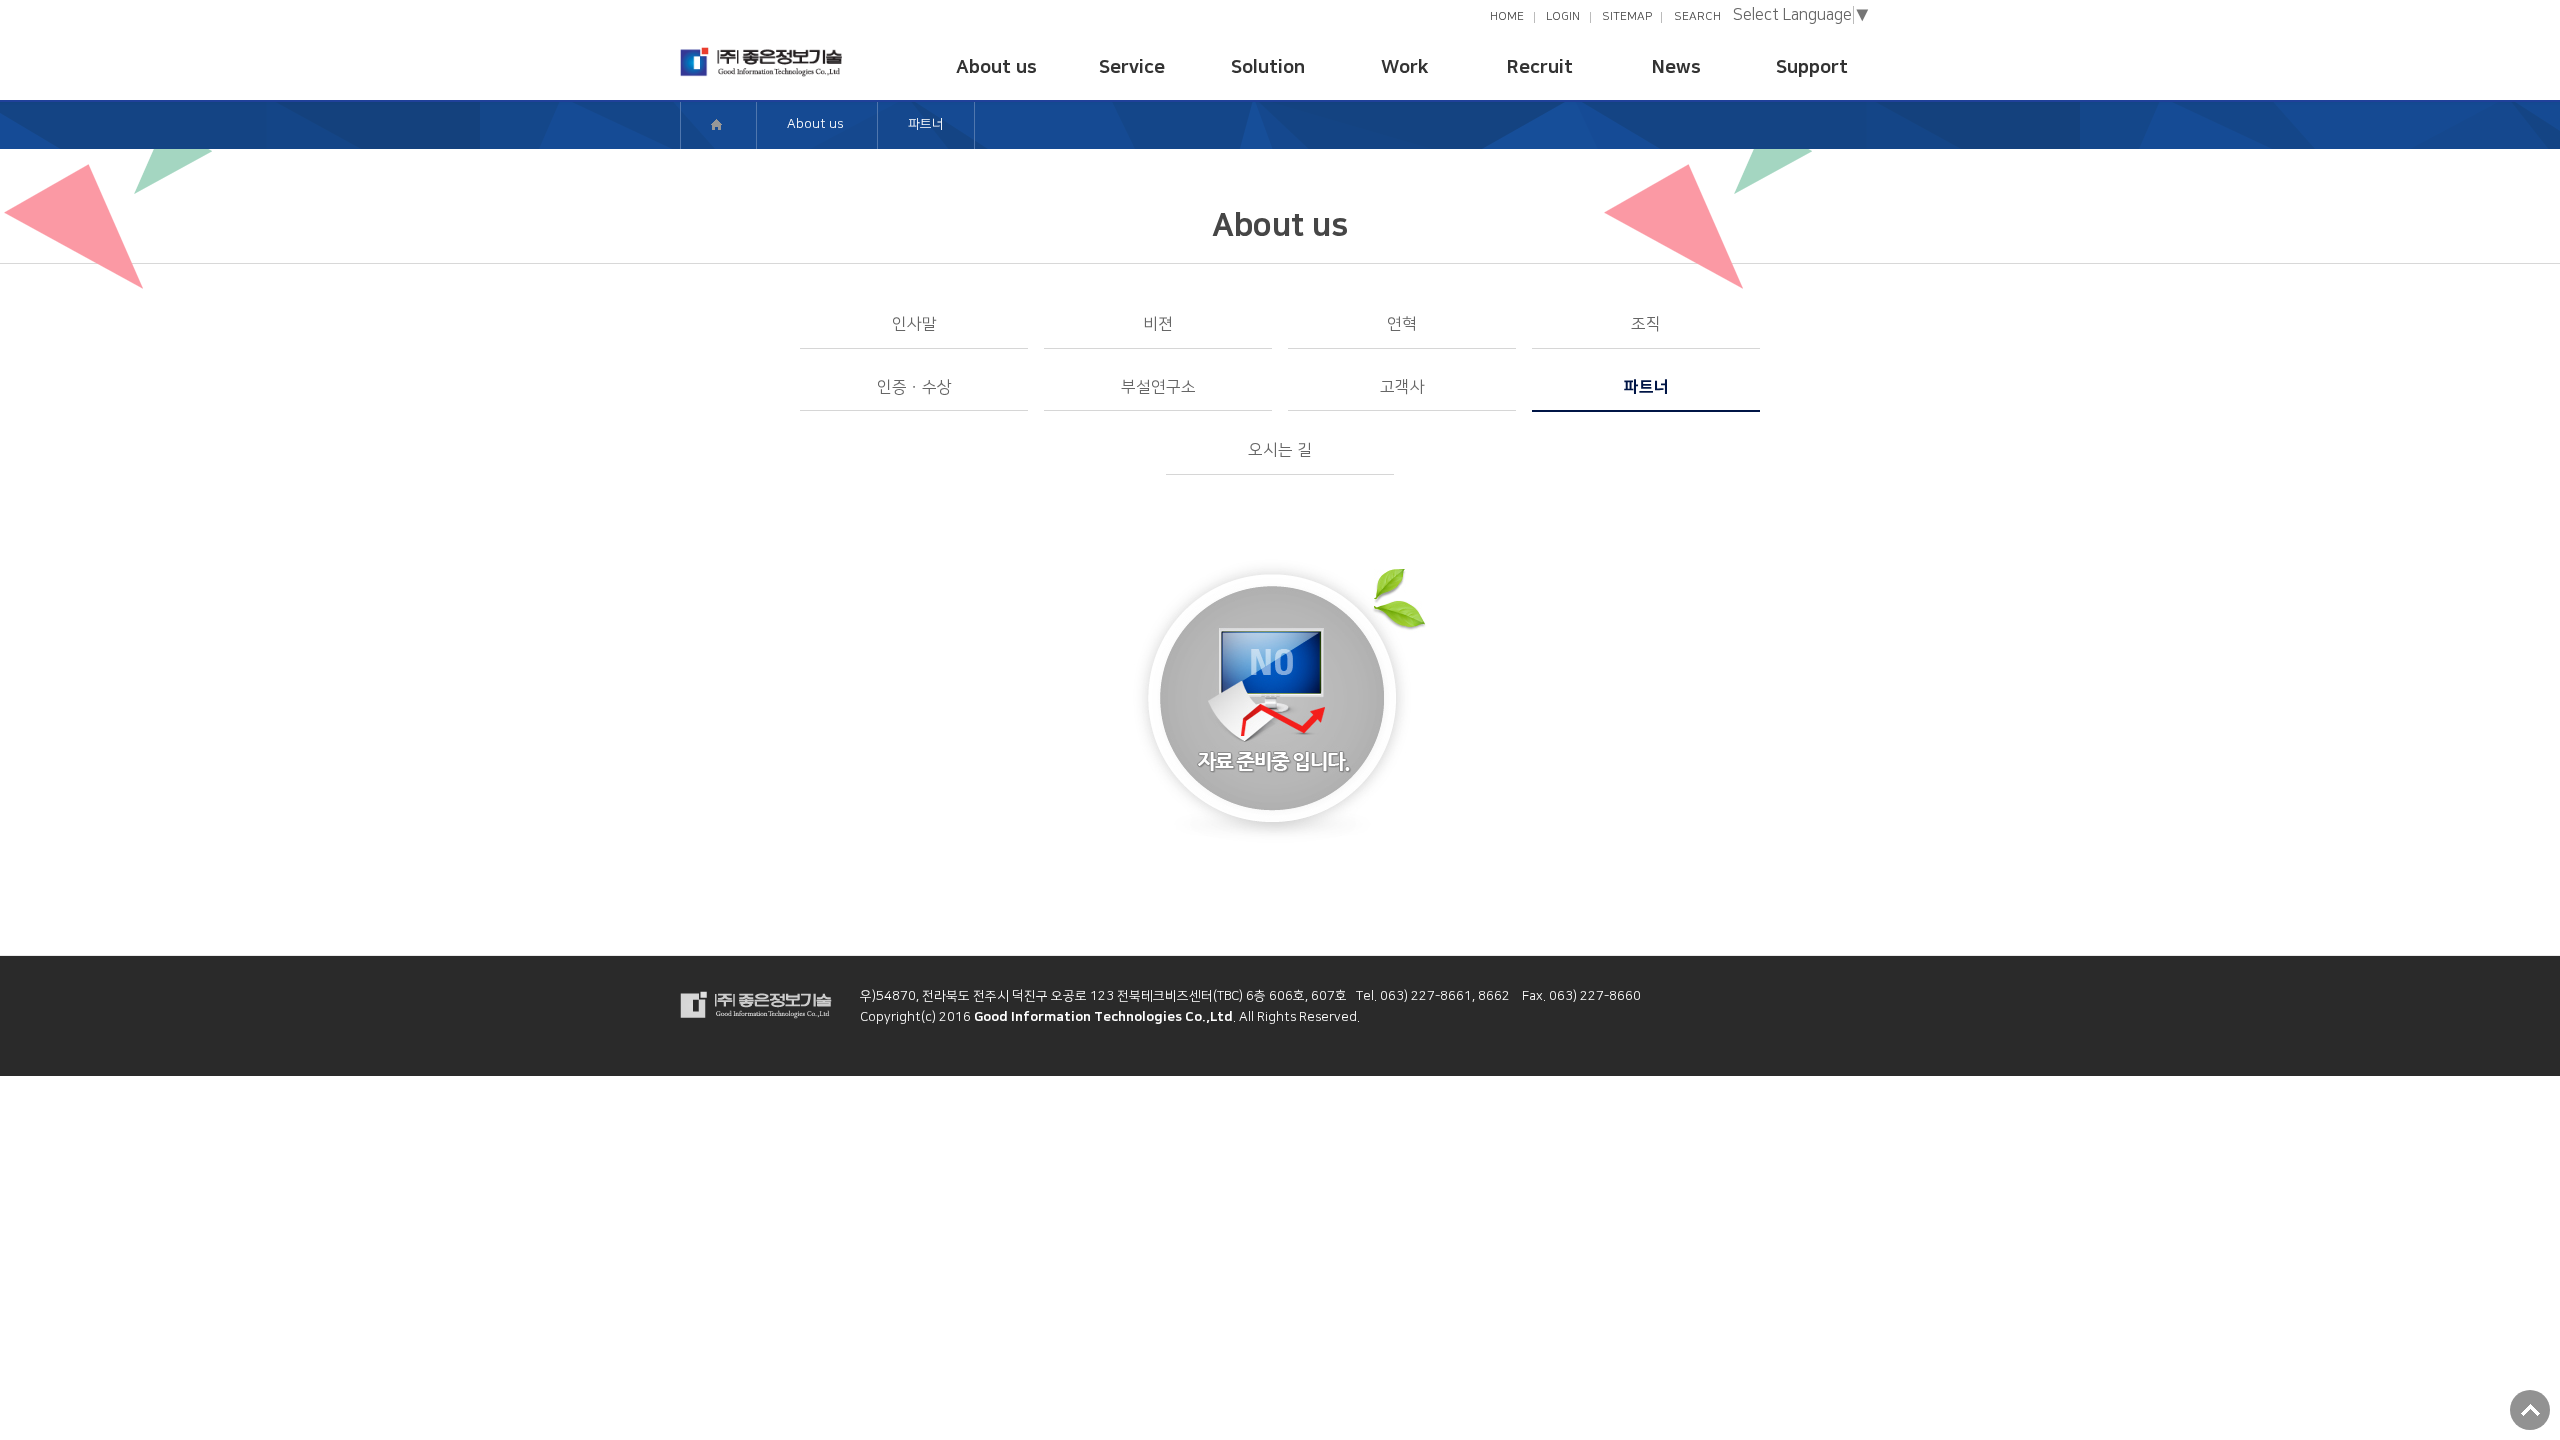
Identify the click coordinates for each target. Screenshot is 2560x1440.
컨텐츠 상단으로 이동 (2530, 1410)
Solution (1268, 67)
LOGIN (1563, 16)
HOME (1507, 16)
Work (1404, 67)
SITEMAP (1627, 16)
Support (1812, 67)
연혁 (1402, 324)
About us (996, 67)
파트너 (1646, 387)
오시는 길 (1280, 450)
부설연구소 (1158, 387)
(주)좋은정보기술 (761, 62)
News (1676, 67)
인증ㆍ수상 (914, 387)
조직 (1646, 324)
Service (1132, 67)
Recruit (1540, 67)
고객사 (1402, 387)
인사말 (914, 324)
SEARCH (1697, 16)
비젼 (1158, 324)
